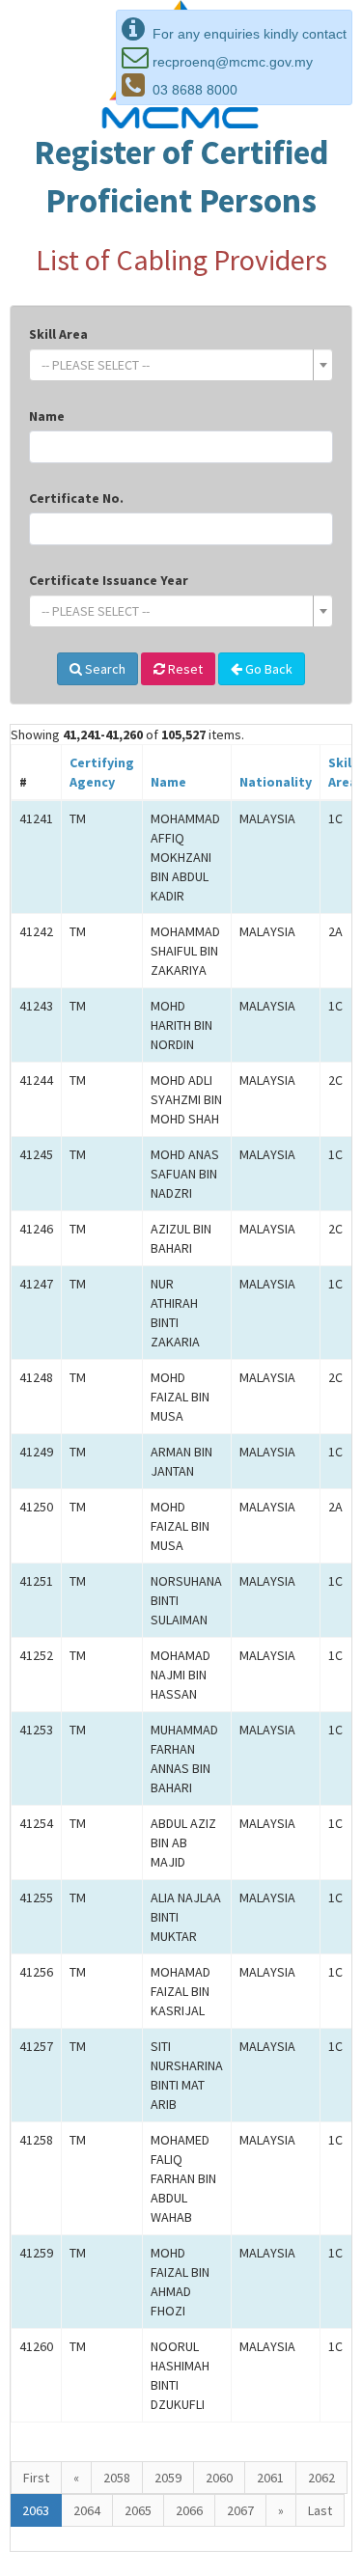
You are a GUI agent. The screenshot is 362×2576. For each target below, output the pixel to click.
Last (320, 2510)
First (36, 2478)
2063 (36, 2510)
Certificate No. (76, 498)
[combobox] (181, 365)
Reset (184, 669)
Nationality (276, 782)
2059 (168, 2478)
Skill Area (58, 334)
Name (47, 416)
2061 (270, 2478)
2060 (219, 2478)
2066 (189, 2510)
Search (104, 669)
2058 (117, 2478)
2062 (321, 2478)
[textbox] (175, 365)
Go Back (267, 669)
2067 (240, 2510)
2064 (87, 2510)
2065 (138, 2510)
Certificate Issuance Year (109, 580)
